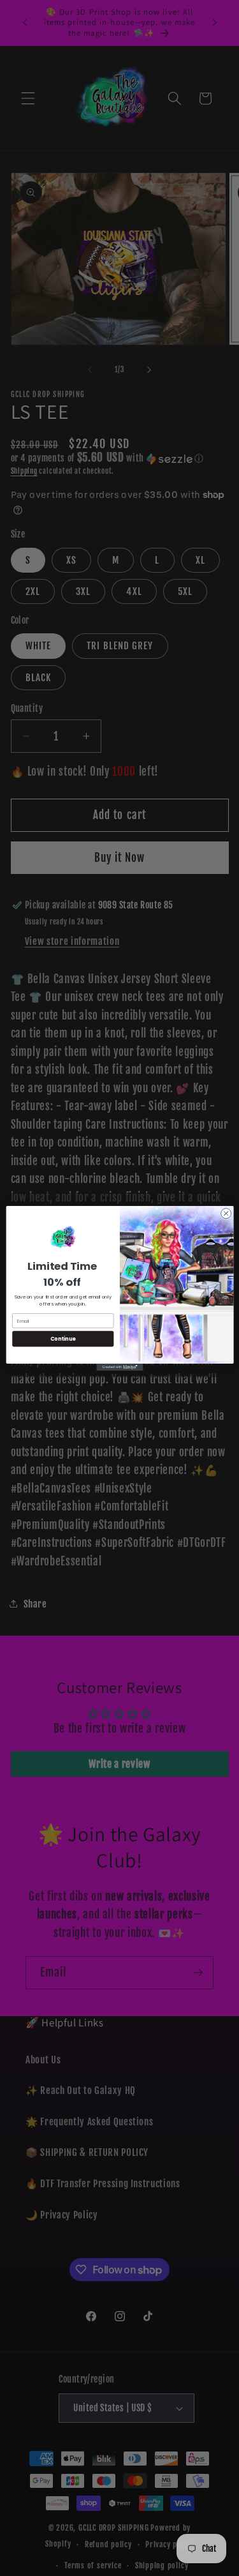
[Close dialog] (226, 1213)
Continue (62, 1338)
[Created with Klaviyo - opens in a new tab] (119, 1367)
